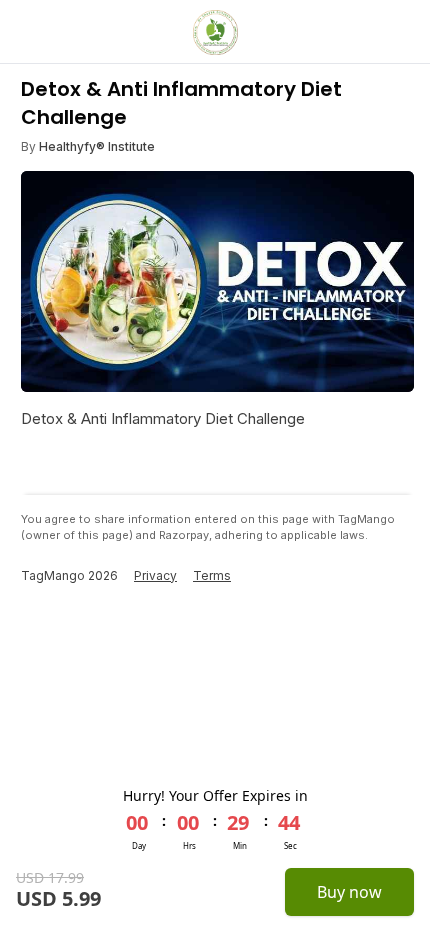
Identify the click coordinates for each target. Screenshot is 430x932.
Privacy (155, 575)
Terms (212, 575)
